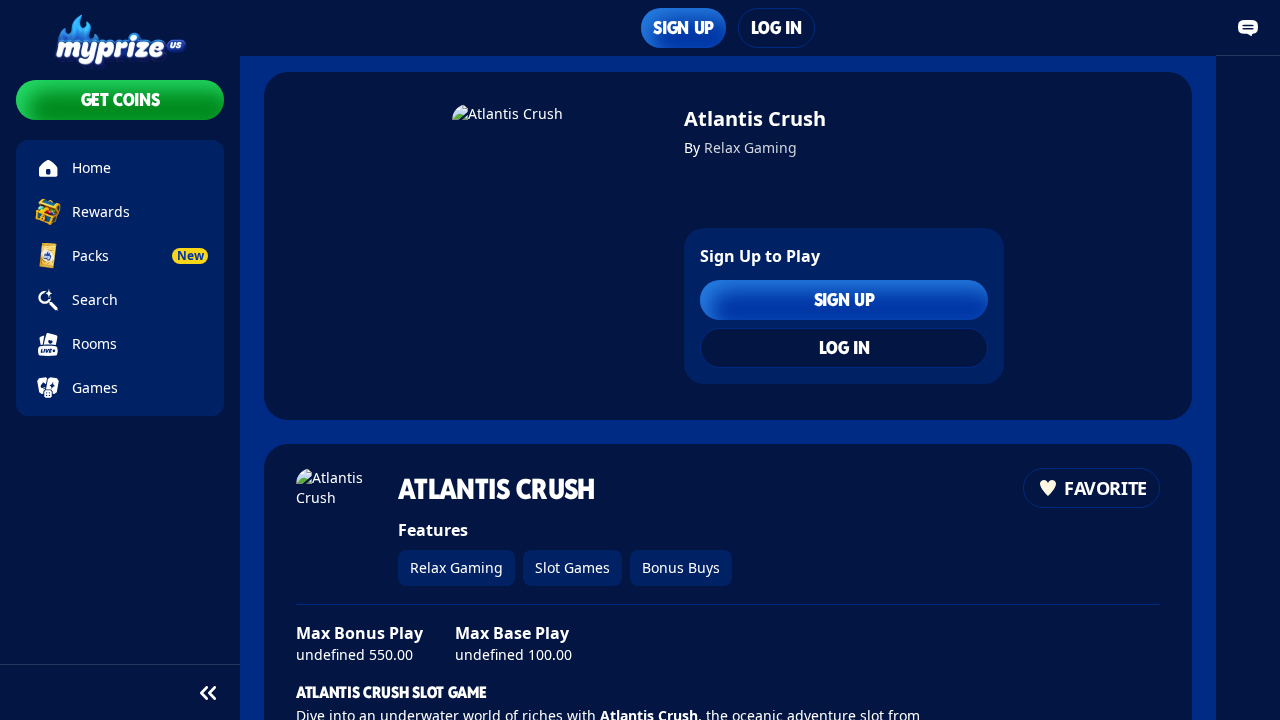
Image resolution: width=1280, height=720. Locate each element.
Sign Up (683, 27)
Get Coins (120, 99)
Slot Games (572, 567)
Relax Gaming (750, 147)
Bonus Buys (681, 567)
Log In (776, 27)
